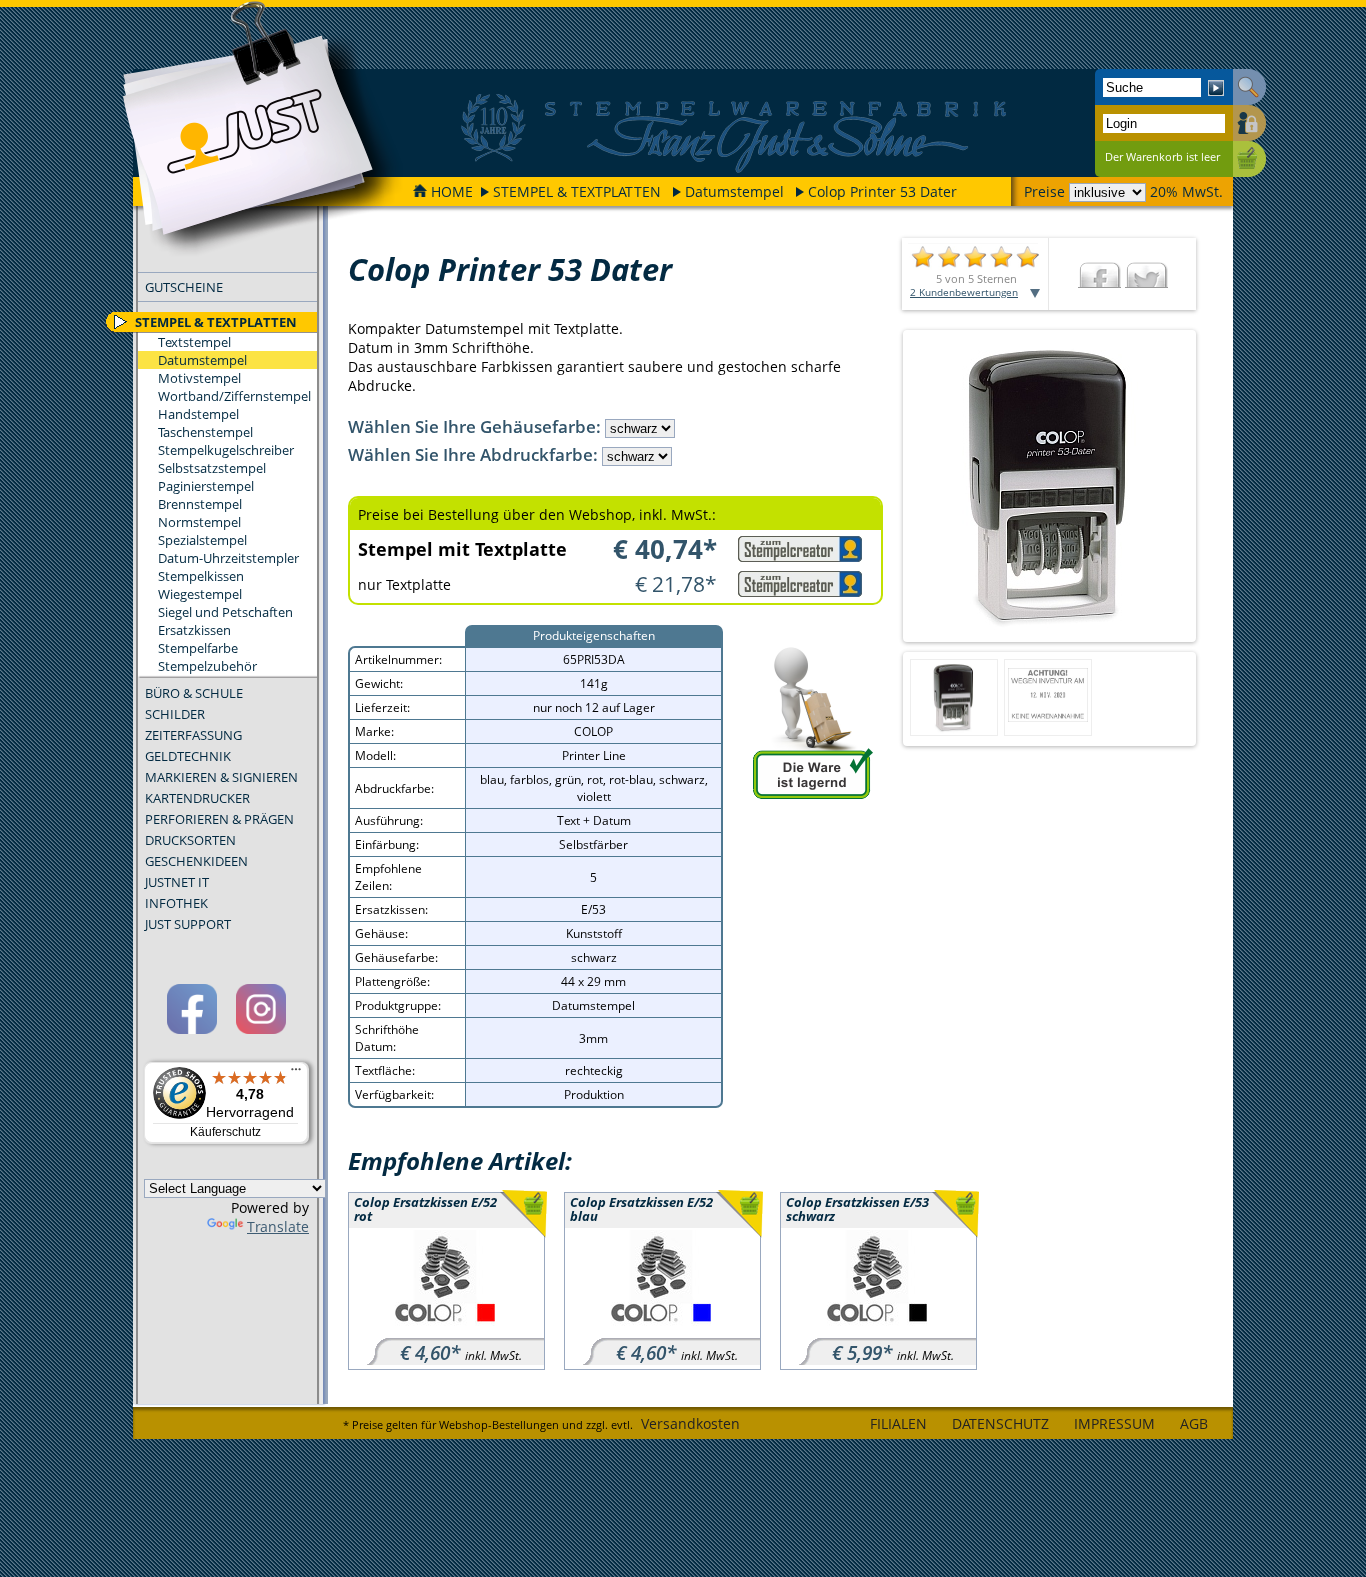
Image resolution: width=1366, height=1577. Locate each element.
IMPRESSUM (1114, 1423)
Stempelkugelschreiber (226, 450)
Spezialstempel (202, 540)
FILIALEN (898, 1423)
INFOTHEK (176, 903)
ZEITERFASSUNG (193, 735)
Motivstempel (199, 378)
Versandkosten (690, 1423)
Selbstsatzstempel (212, 468)
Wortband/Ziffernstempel (234, 396)
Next (1213, 486)
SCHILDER (175, 714)
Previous (886, 486)
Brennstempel (200, 504)
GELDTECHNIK (188, 756)
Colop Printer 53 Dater (882, 191)
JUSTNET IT (177, 882)
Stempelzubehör (207, 666)
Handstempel (198, 414)
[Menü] (296, 1074)
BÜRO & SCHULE (194, 693)
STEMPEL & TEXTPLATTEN (577, 191)
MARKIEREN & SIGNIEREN (221, 777)
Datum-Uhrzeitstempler (228, 558)
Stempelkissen (201, 576)
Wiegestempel (200, 594)
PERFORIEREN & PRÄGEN (219, 819)
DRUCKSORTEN (190, 840)
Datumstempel (734, 191)
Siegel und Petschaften (225, 612)
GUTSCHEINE (184, 287)
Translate (278, 1226)
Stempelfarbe (198, 648)
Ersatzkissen (194, 630)
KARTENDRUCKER (197, 798)
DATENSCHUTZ (1000, 1423)
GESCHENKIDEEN (196, 861)
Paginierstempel (206, 486)
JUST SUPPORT (188, 924)
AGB (1194, 1423)
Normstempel (199, 522)
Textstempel (194, 342)
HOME (452, 191)
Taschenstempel (205, 432)
